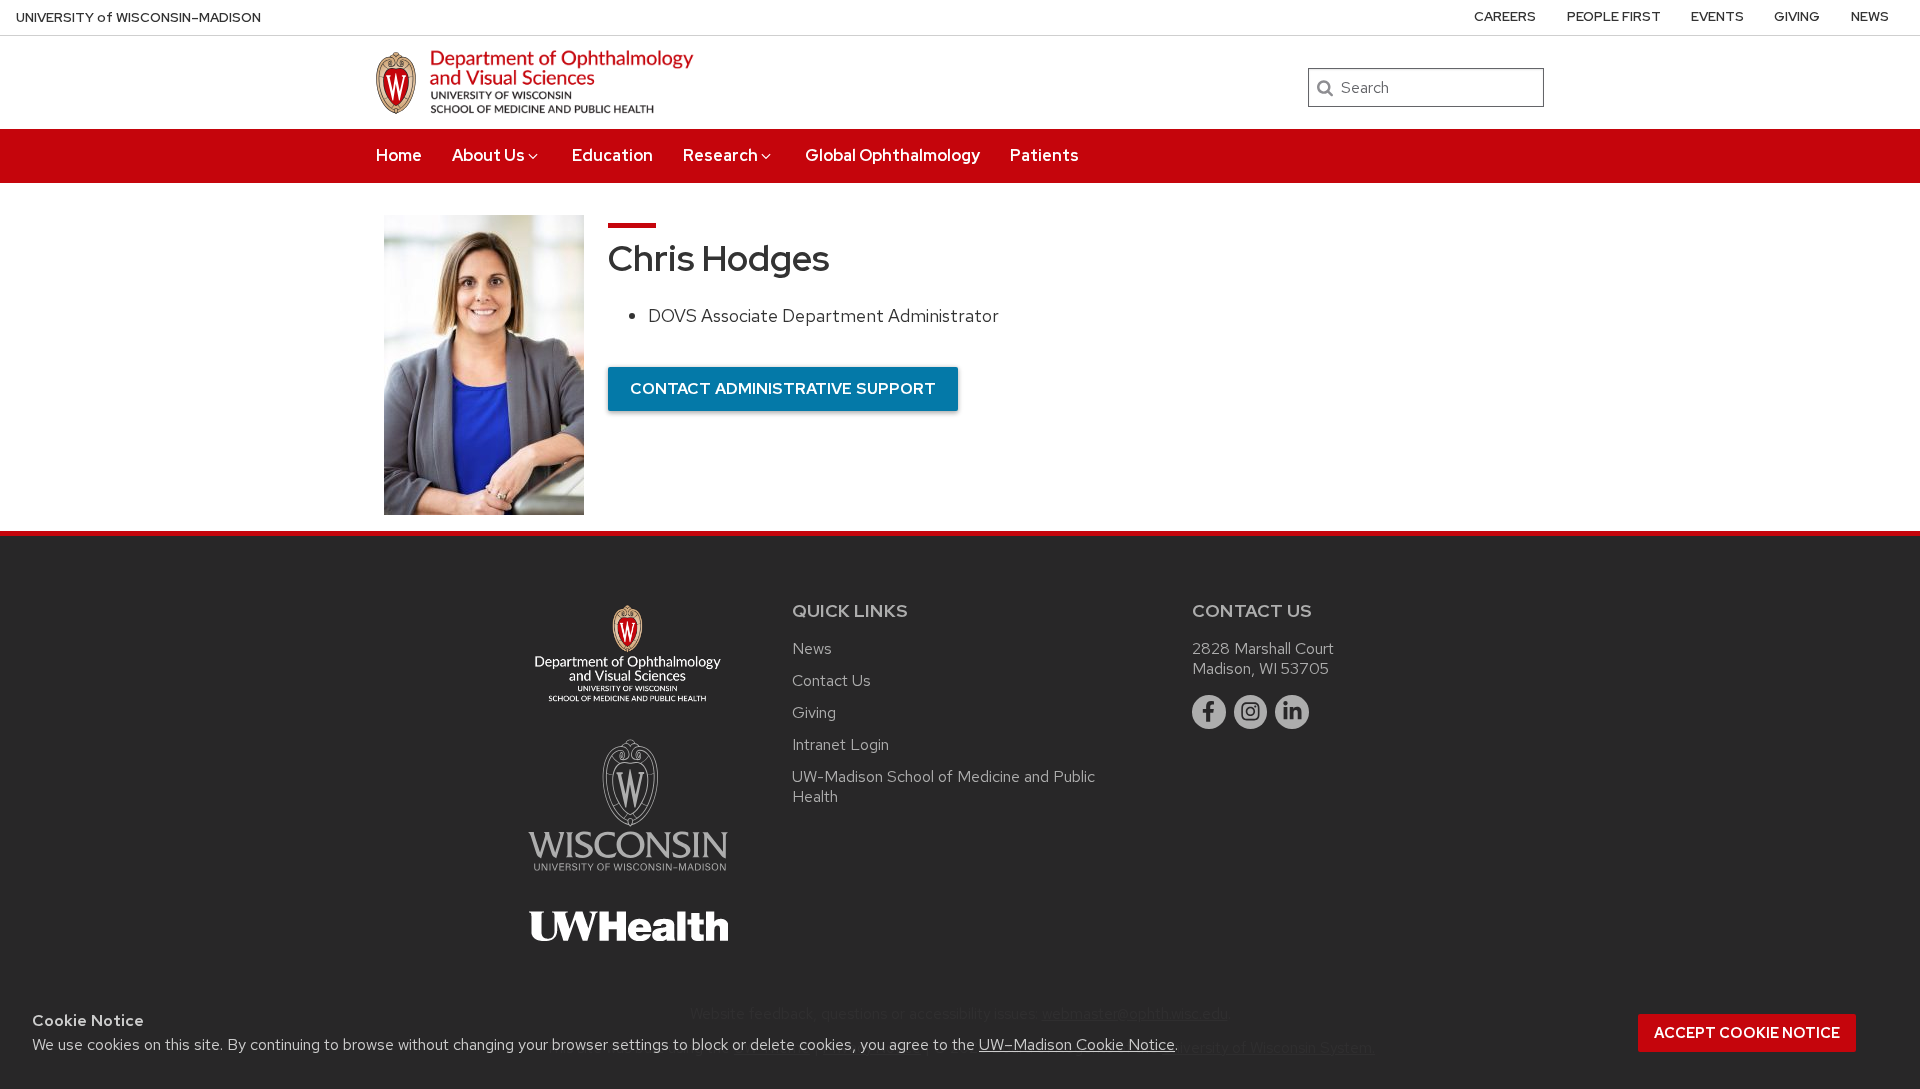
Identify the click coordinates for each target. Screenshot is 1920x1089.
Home (399, 155)
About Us (488, 155)
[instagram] (1251, 712)
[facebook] (1209, 712)
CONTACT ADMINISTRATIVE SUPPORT (783, 388)
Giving (1797, 16)
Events (1717, 16)
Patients (1044, 155)
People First (1614, 16)
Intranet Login (840, 744)
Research (720, 155)
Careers (1505, 16)
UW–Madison (138, 17)
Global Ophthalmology (892, 155)
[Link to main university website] (628, 874)
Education (612, 155)
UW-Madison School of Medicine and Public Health (943, 786)
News (1870, 16)
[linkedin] (1292, 712)
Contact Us (831, 680)
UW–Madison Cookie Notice (1077, 1044)
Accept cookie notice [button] (1747, 1033)
